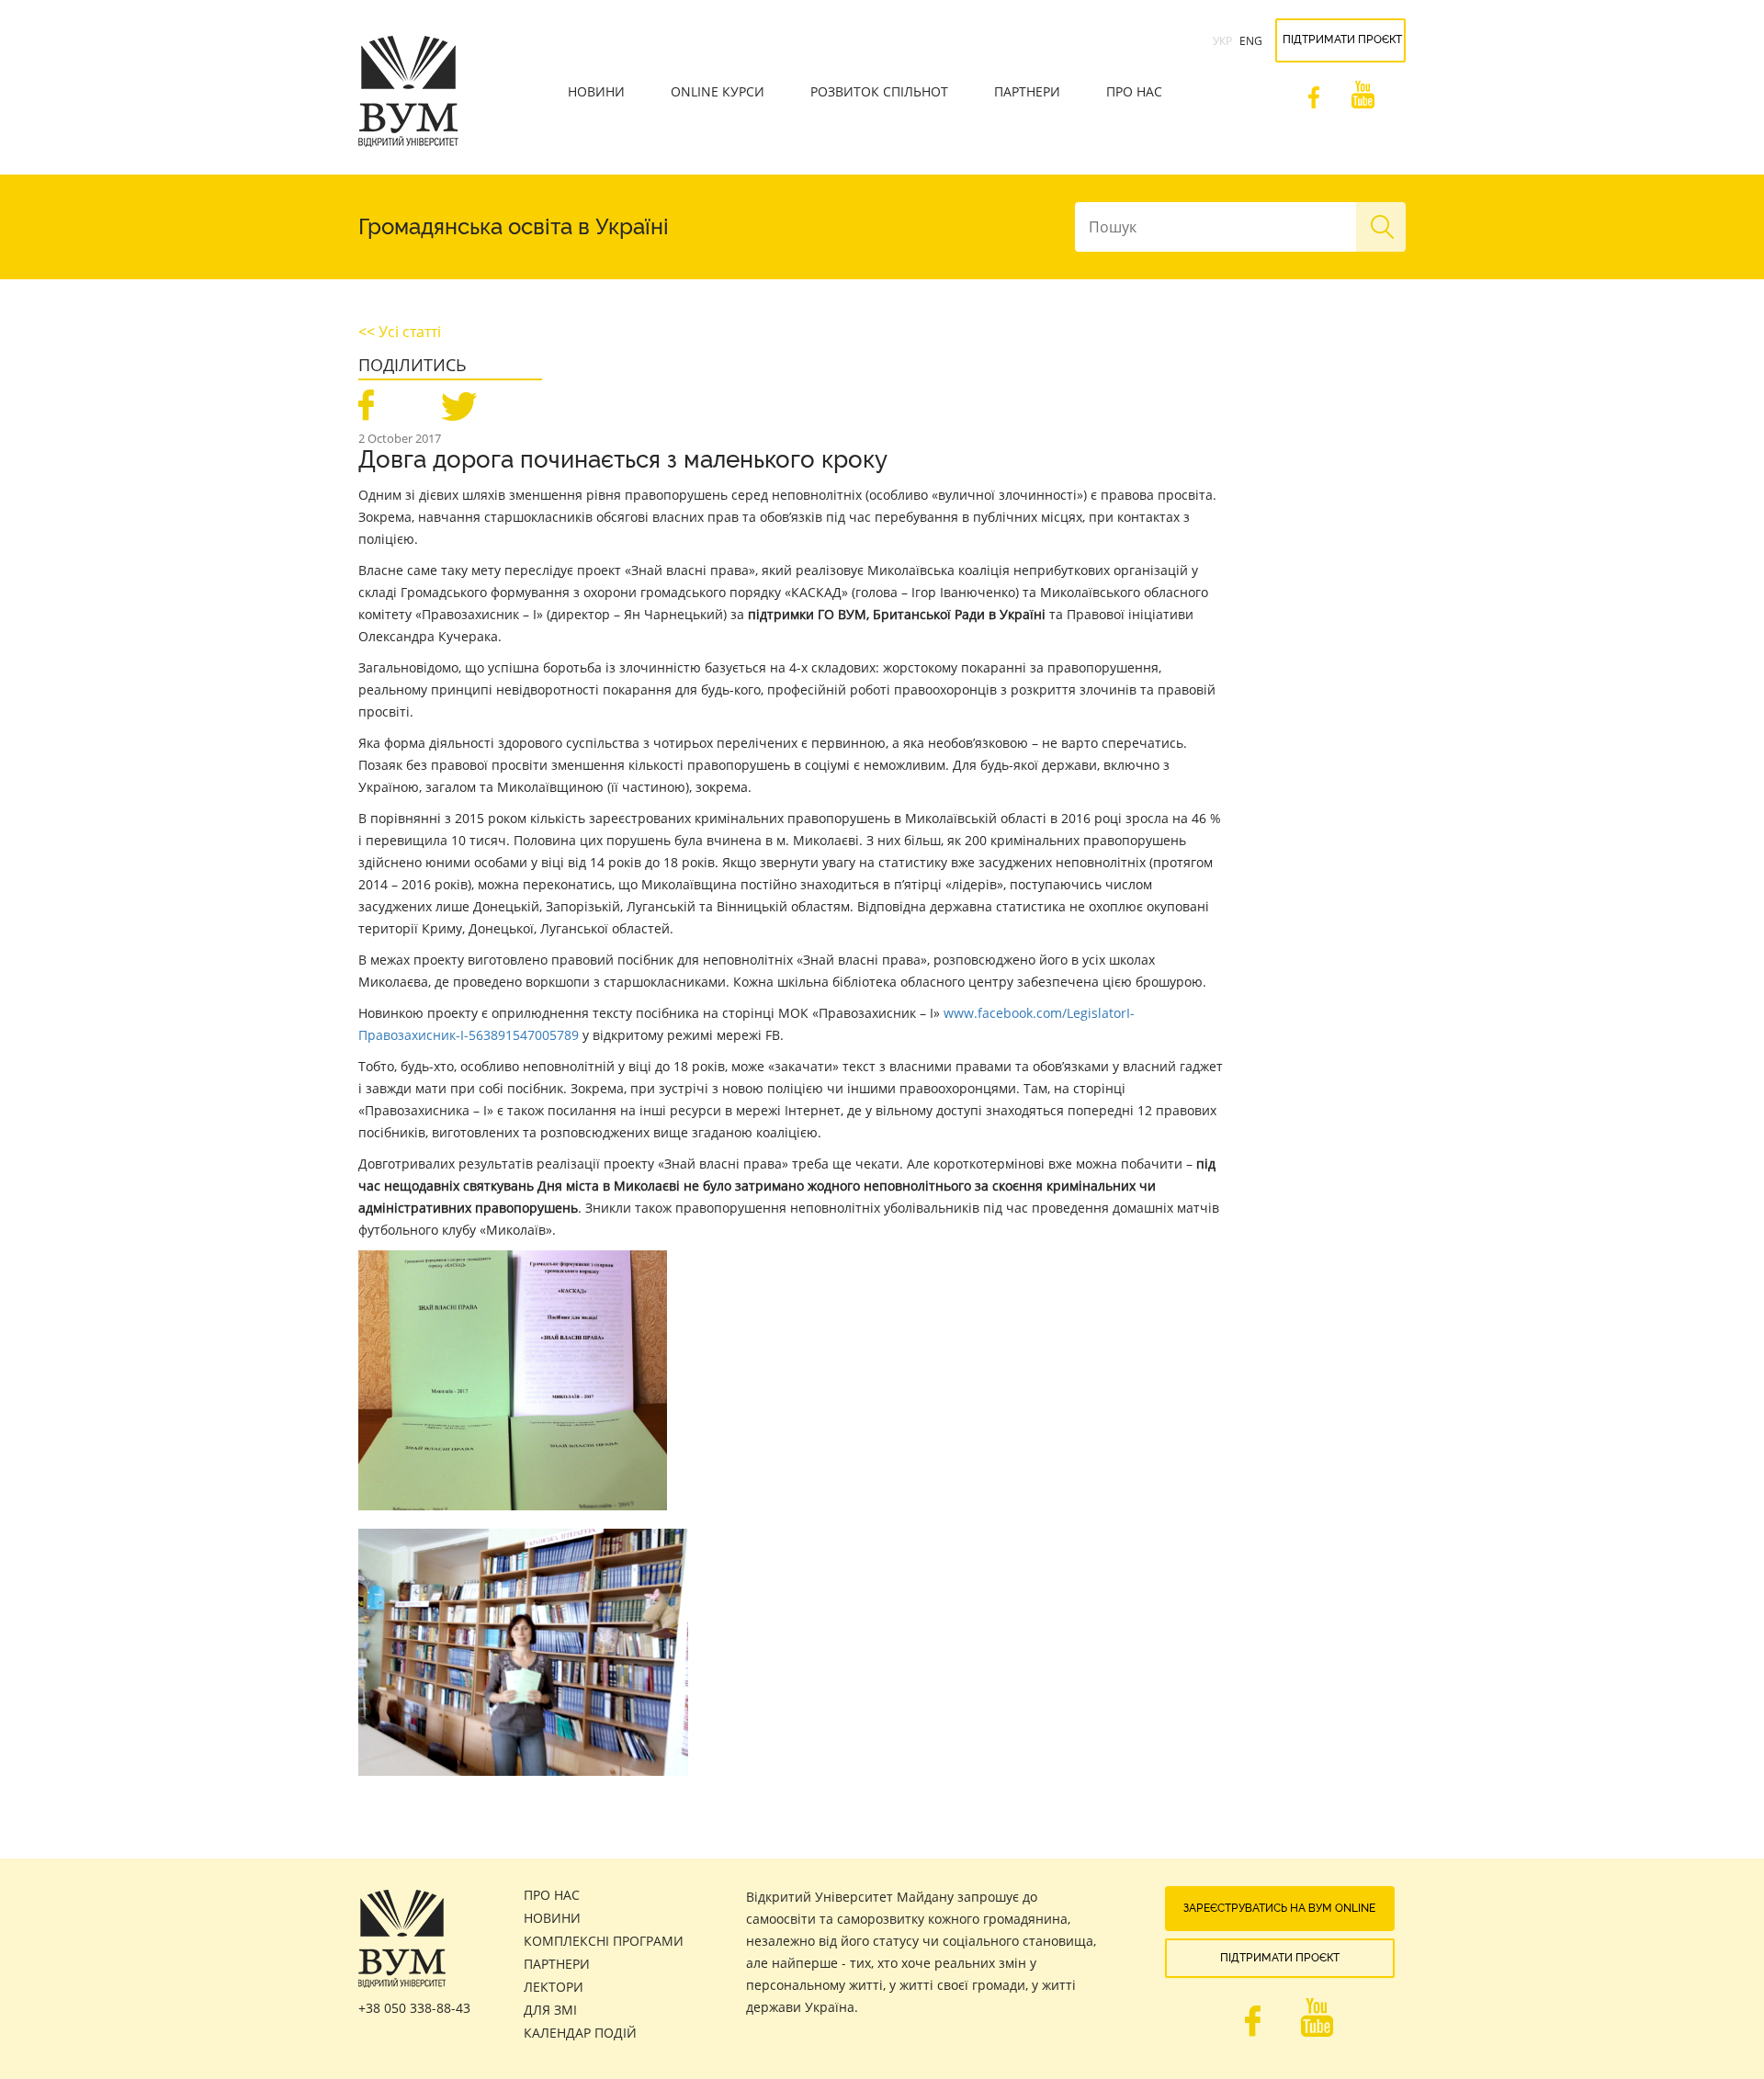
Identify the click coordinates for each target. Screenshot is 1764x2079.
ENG (1251, 41)
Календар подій (580, 2033)
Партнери (1027, 91)
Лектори (554, 1987)
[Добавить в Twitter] (458, 403)
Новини (596, 91)
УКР (1222, 41)
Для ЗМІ (550, 2010)
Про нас (1134, 91)
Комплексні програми (604, 1941)
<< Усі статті (400, 332)
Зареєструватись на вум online (1279, 1908)
